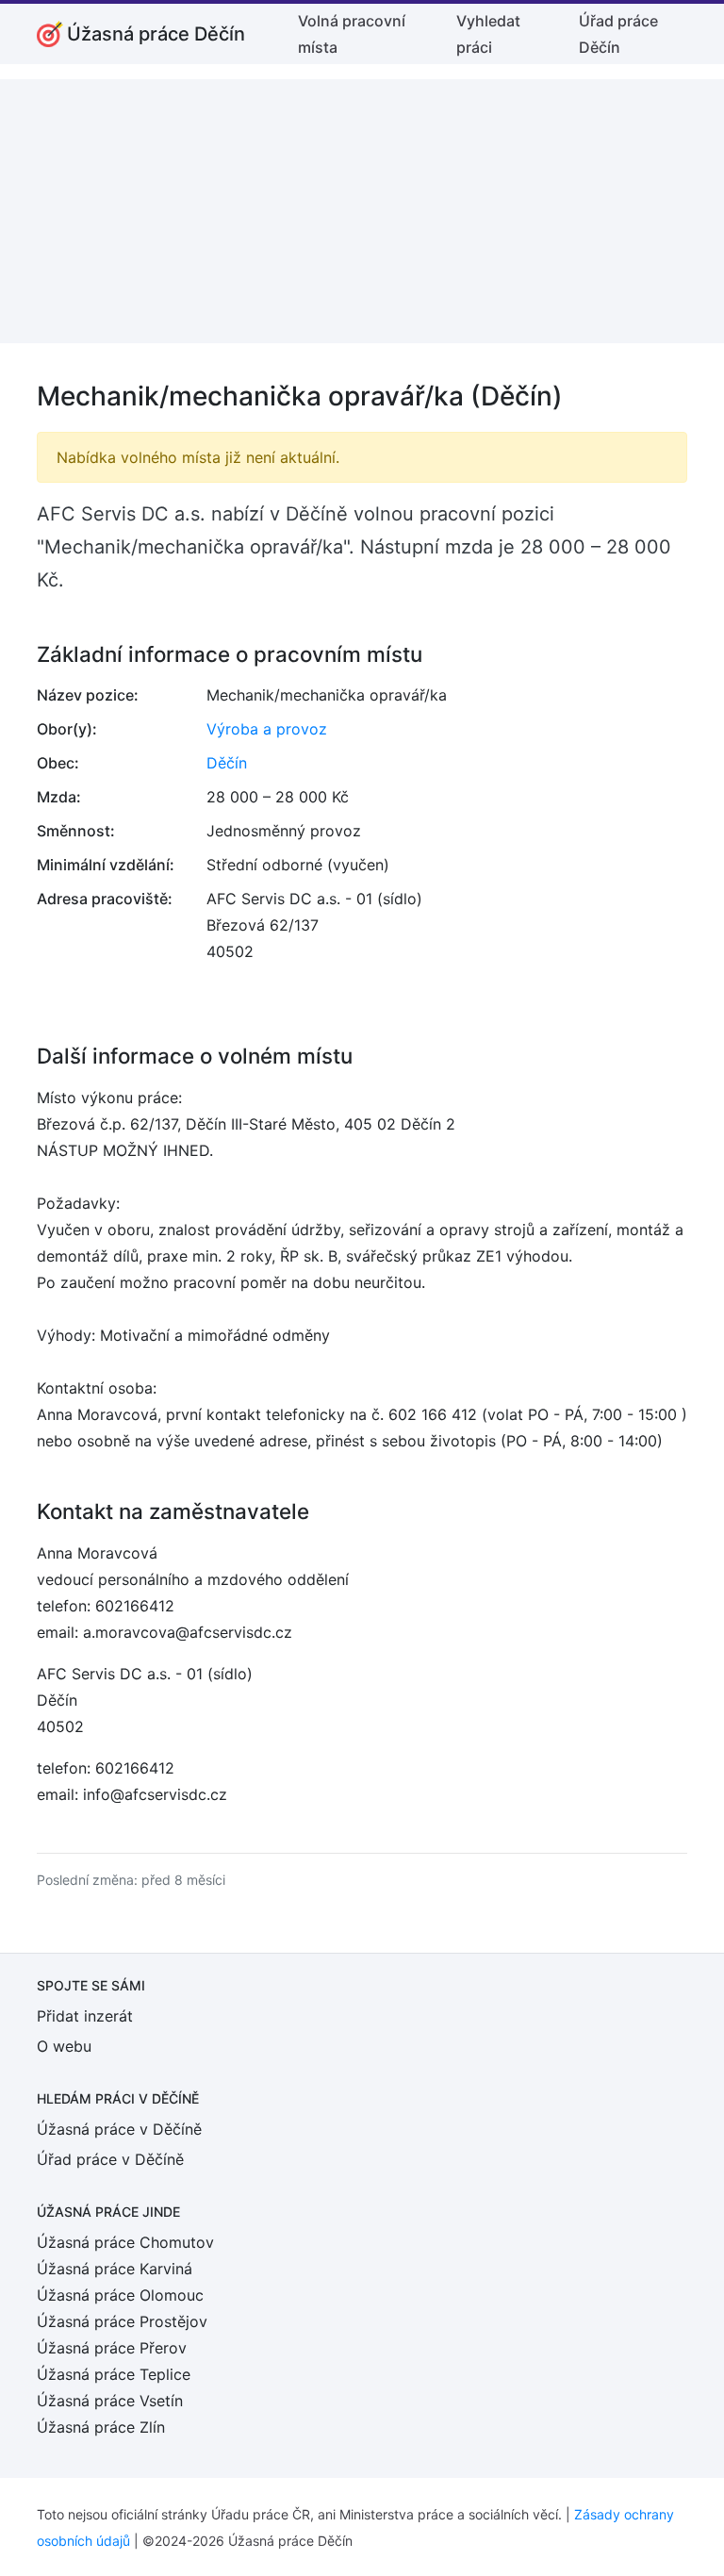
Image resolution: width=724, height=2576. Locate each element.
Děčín (227, 763)
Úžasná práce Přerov (112, 2348)
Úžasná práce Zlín (101, 2427)
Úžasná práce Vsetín (110, 2401)
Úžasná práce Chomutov (125, 2242)
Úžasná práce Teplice (114, 2374)
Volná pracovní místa (352, 34)
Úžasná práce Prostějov (122, 2321)
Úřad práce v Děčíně (110, 2159)
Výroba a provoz (267, 729)
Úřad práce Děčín (618, 34)
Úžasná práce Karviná (115, 2269)
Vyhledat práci (488, 34)
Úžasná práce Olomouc (120, 2295)
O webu (64, 2046)
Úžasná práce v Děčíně (119, 2129)
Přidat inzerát (85, 2016)
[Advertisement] (362, 211)
